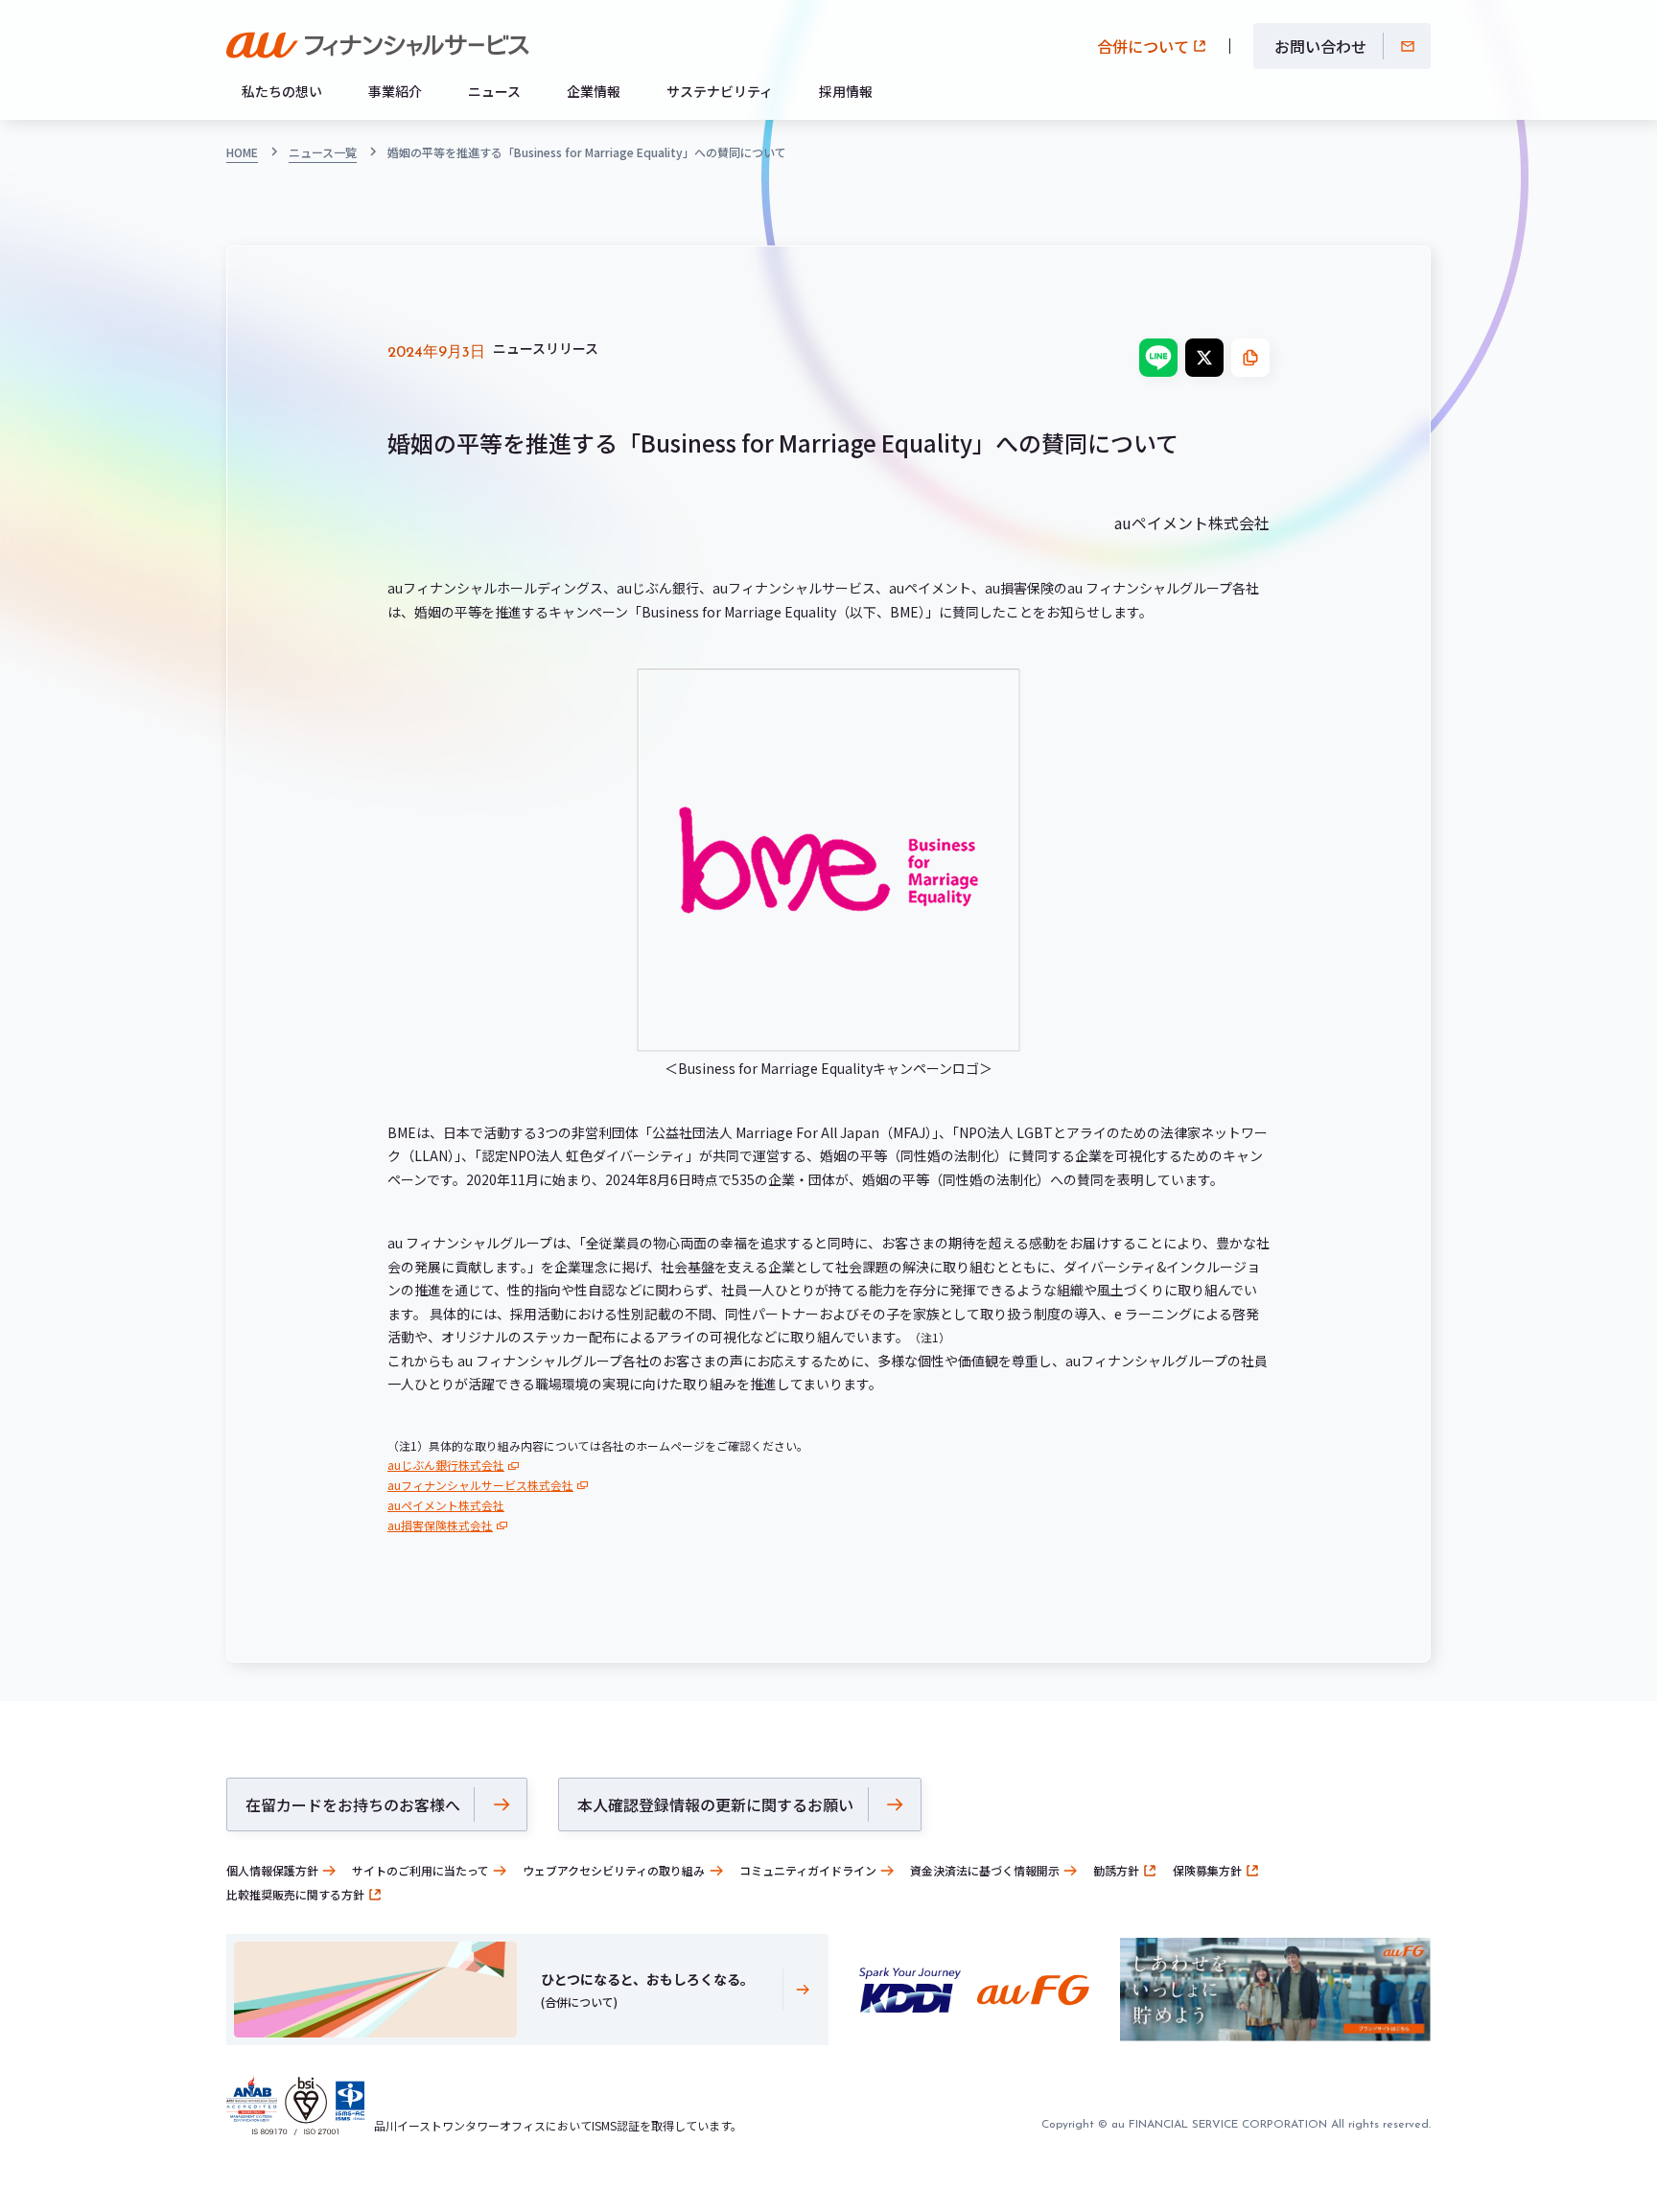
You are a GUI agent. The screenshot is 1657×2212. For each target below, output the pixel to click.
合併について (1143, 46)
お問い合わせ (1320, 46)
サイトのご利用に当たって (420, 1870)
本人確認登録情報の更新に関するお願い (715, 1805)
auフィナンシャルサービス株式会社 (480, 1485)
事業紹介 (395, 91)
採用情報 (846, 91)
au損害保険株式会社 (440, 1525)
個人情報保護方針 (272, 1870)
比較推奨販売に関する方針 (295, 1894)
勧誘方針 (1116, 1870)
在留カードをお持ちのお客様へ (353, 1805)
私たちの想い (282, 91)
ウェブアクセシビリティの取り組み (614, 1870)
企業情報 (594, 91)
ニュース (494, 91)
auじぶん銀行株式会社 (446, 1465)
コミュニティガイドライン (808, 1870)
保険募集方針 (1207, 1870)
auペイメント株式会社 (446, 1505)
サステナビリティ (720, 91)
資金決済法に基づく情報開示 (985, 1870)
